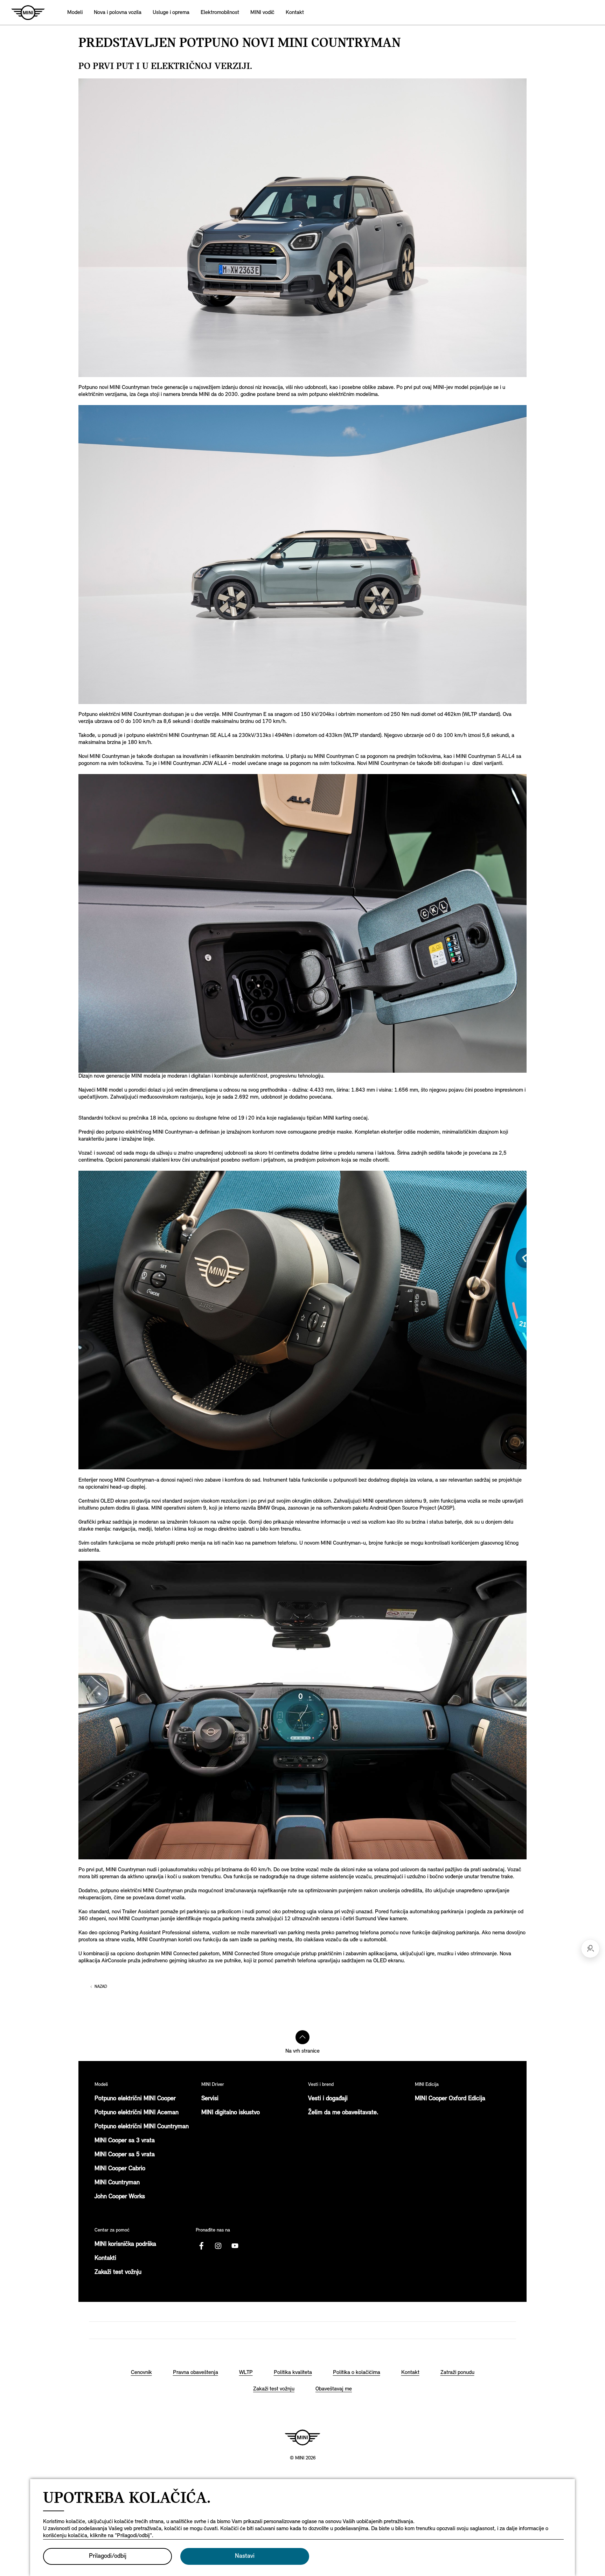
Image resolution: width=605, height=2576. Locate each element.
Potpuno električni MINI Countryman (142, 2127)
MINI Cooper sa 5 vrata (125, 2155)
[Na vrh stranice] (302, 2037)
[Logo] (302, 2437)
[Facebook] (201, 2246)
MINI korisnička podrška (125, 2244)
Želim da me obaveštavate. (343, 2113)
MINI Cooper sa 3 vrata (125, 2141)
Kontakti (105, 2258)
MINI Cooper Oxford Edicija (450, 2099)
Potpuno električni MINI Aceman (137, 2113)
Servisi (210, 2099)
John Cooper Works (120, 2197)
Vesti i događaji (328, 2099)
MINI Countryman (117, 2183)
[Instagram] (218, 2246)
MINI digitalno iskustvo (231, 2113)
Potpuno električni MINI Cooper (135, 2099)
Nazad (101, 1987)
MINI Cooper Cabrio (120, 2169)
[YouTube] (235, 2246)
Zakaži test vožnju (118, 2272)
